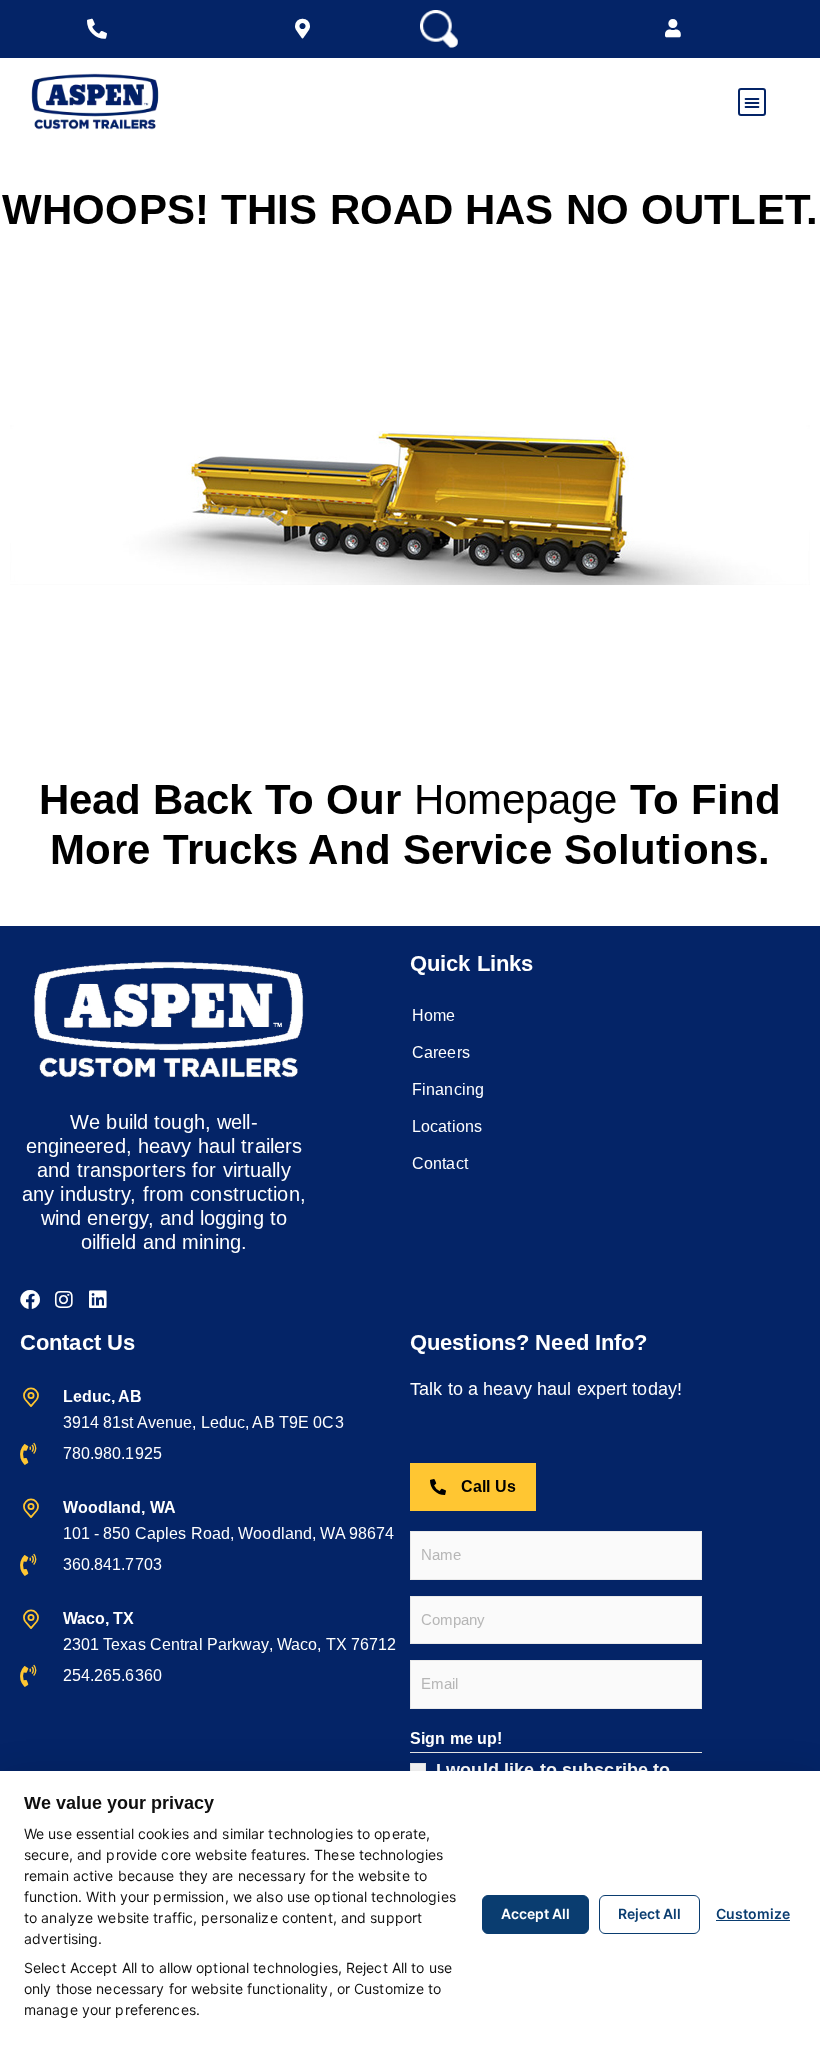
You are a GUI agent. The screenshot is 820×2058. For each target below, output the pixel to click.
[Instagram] (64, 1300)
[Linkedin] (98, 1300)
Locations (447, 1126)
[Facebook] (30, 1300)
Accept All (535, 1913)
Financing (448, 1089)
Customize (753, 1913)
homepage (516, 799)
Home (433, 1015)
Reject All (649, 1913)
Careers (441, 1052)
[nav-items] (102, 29)
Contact (440, 1163)
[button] (673, 29)
